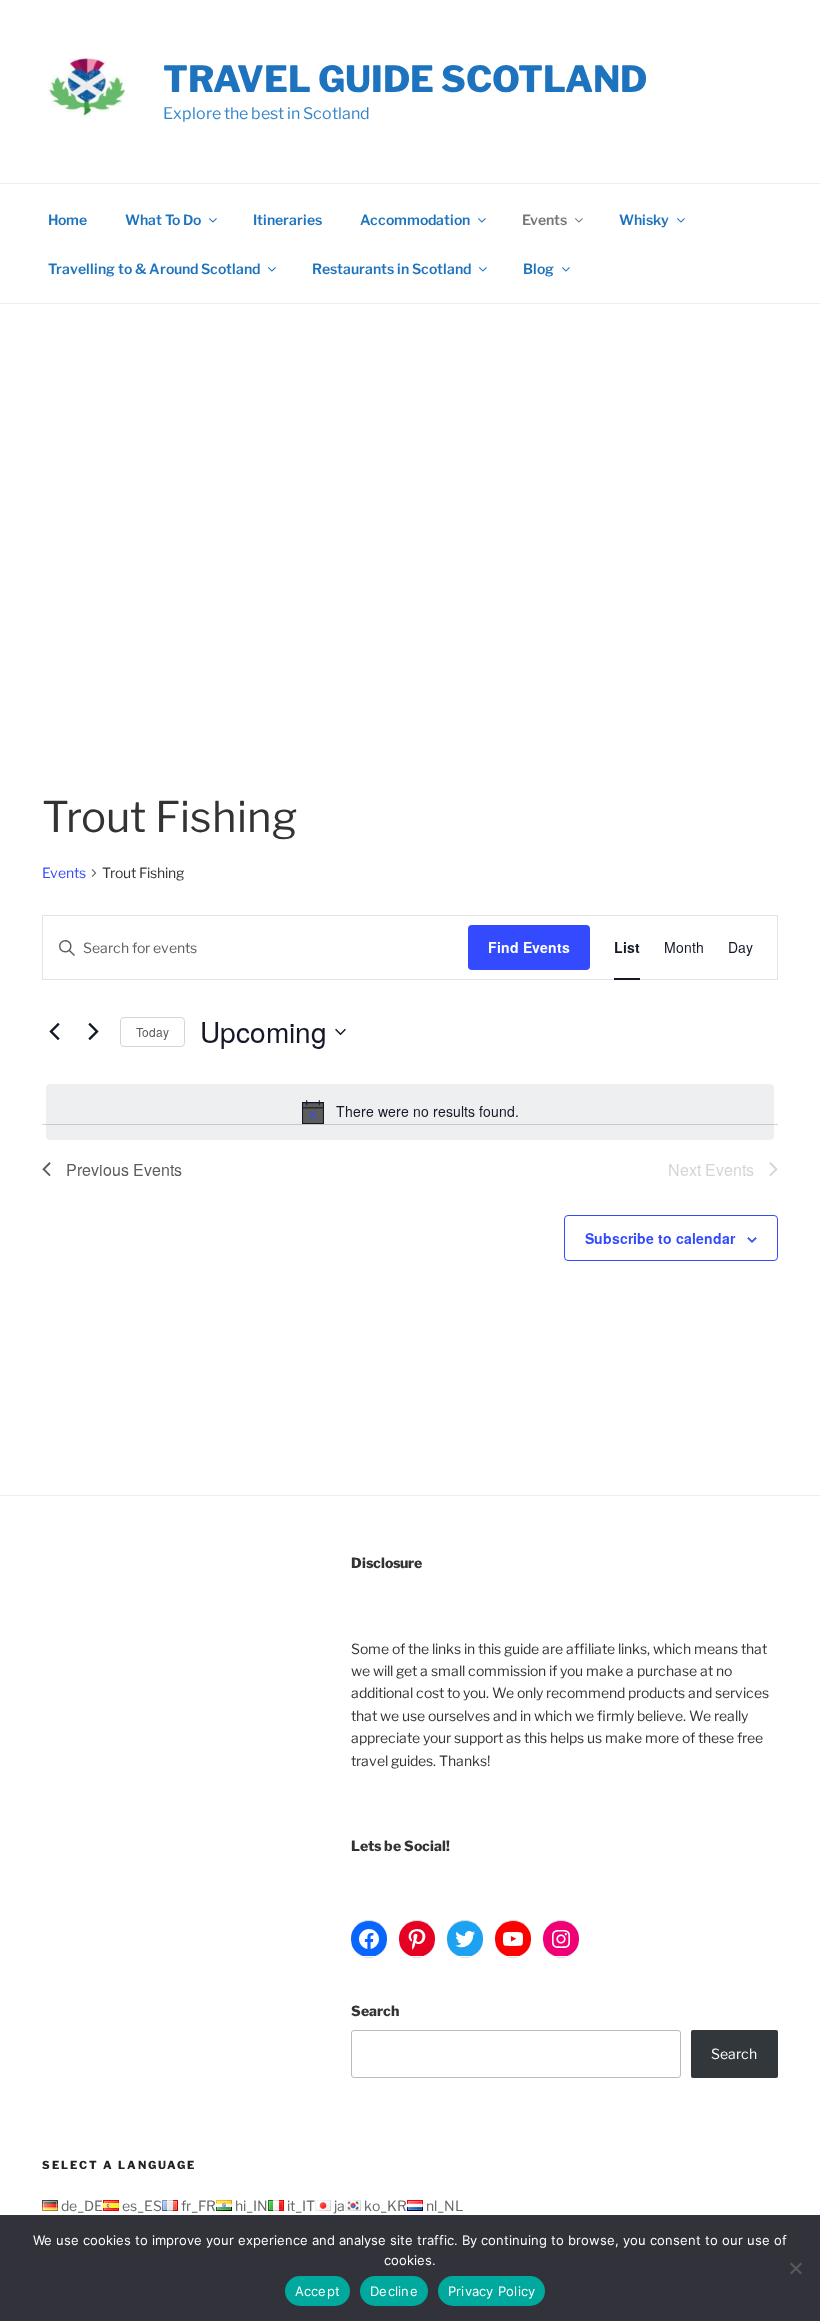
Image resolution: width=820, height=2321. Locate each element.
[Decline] (795, 2268)
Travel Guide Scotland (405, 79)
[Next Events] (93, 1032)
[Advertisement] (410, 454)
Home (67, 219)
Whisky (644, 219)
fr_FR (197, 2205)
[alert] (410, 1112)
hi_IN (250, 2205)
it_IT (299, 2205)
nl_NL (443, 2205)
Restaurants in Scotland (391, 268)
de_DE (80, 2205)
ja (338, 2205)
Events (544, 219)
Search (375, 2010)
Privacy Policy (492, 2291)
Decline (394, 2291)
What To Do (163, 219)
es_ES (140, 2205)
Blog (538, 268)
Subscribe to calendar (660, 1238)
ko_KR (384, 2205)
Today (152, 1031)
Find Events (529, 947)
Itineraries (287, 219)
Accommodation (415, 219)
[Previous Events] (54, 1032)
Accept (318, 2291)
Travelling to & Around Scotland (154, 268)
